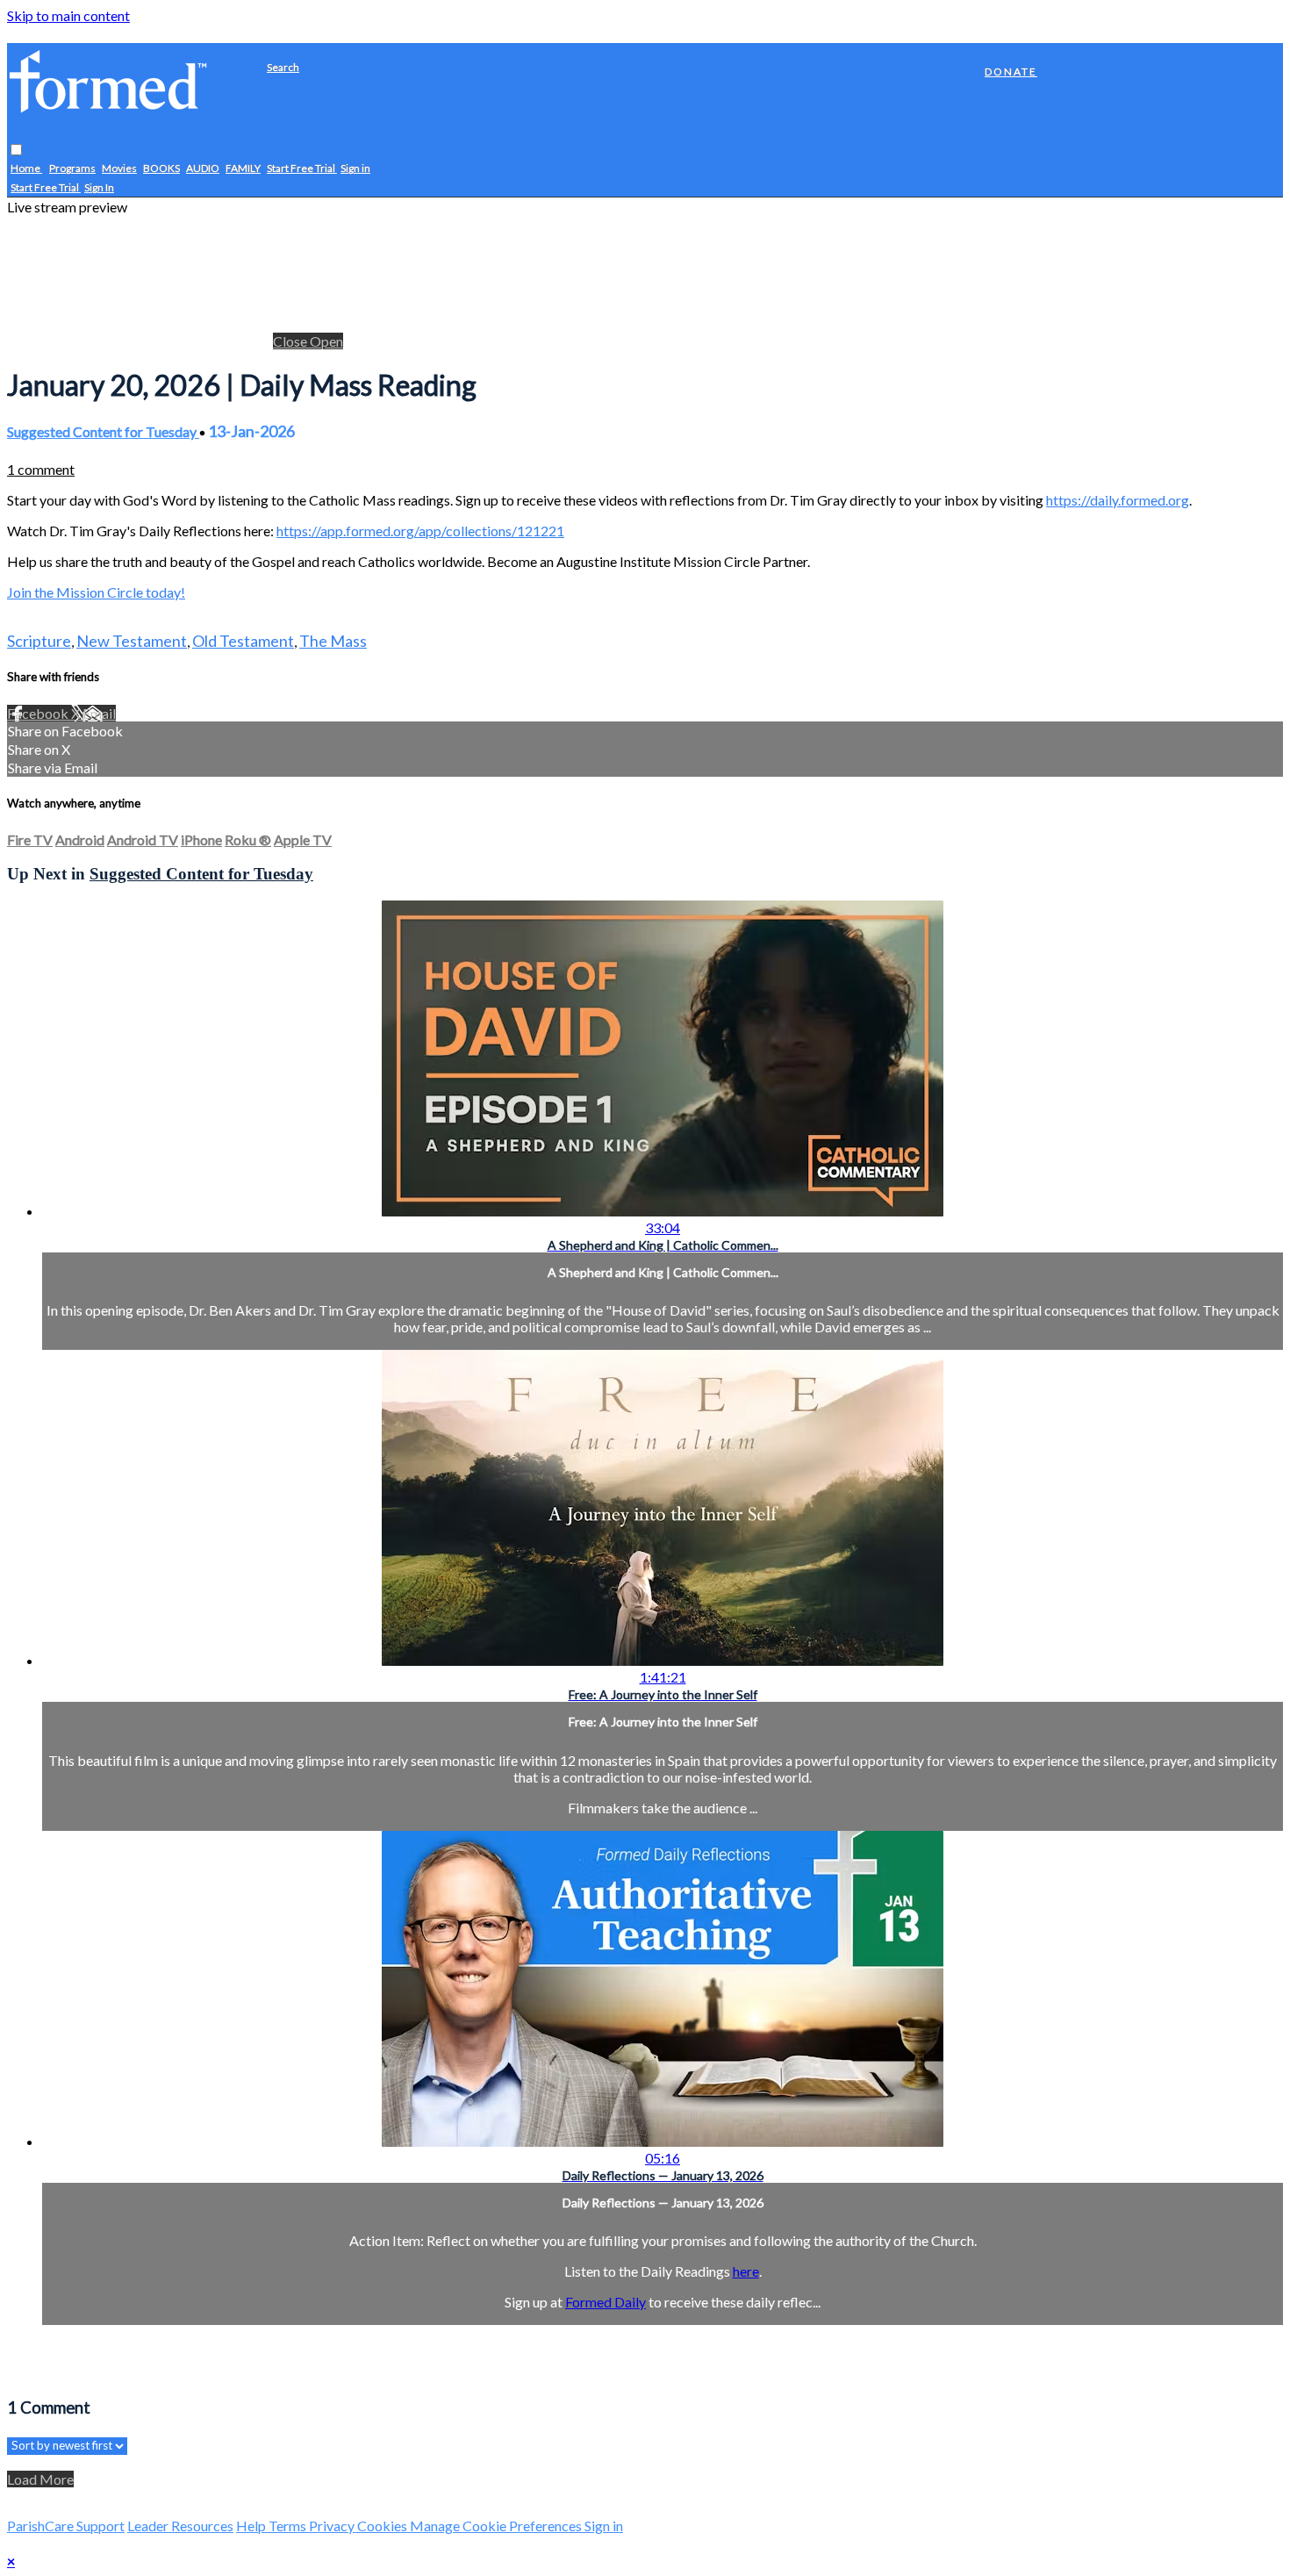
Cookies (383, 2526)
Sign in (355, 169)
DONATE (1011, 72)
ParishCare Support (66, 2526)
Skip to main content (68, 15)
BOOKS (161, 169)
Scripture (39, 641)
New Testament (132, 641)
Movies (119, 169)
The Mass (333, 641)
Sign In (99, 188)
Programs (72, 169)
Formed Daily (606, 2302)
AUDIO (203, 169)
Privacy (333, 2526)
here (746, 2271)
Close (291, 341)
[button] (16, 151)
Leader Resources (180, 2526)
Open (326, 341)
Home (26, 169)
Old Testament (243, 641)
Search (283, 67)
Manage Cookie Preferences (497, 2526)
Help (252, 2526)
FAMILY (243, 169)
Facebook (39, 713)
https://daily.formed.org (1118, 500)
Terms (289, 2526)
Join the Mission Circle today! (96, 592)
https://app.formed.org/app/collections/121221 (420, 531)
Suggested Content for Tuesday (103, 431)
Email (99, 713)
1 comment (41, 469)
